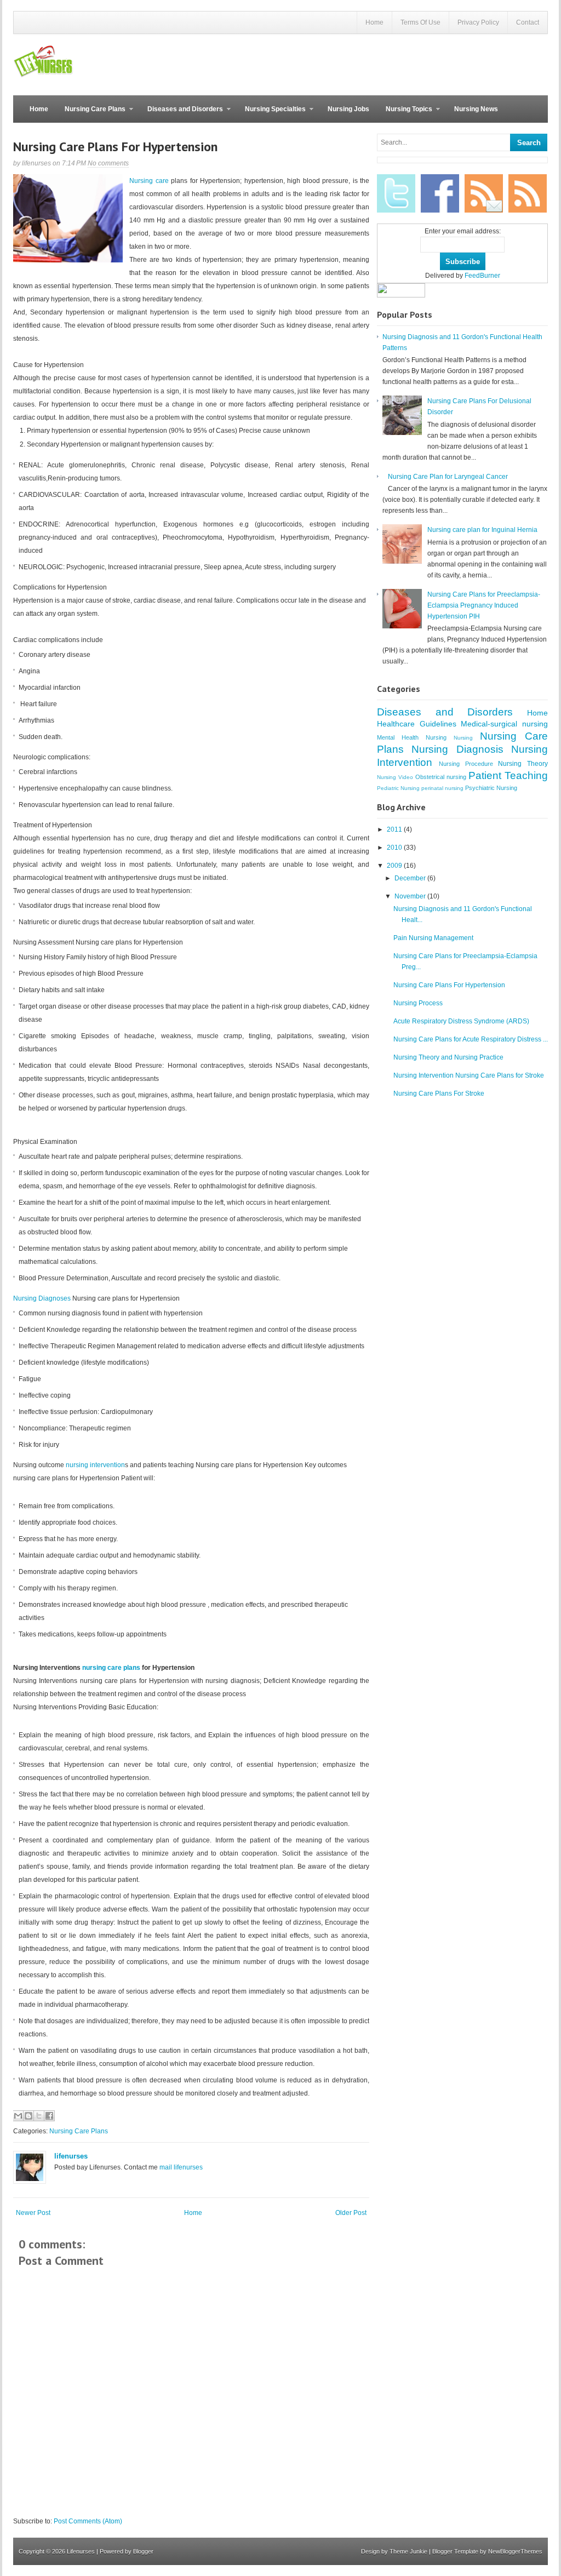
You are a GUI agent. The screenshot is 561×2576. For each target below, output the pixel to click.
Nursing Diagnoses (43, 1298)
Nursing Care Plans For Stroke (439, 1094)
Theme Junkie (408, 2551)
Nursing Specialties (271, 114)
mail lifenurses (181, 2167)
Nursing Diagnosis (457, 749)
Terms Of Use (420, 22)
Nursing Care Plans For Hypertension (115, 147)
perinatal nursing (442, 788)
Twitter (396, 193)
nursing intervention (95, 1465)
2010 (395, 848)
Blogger (143, 2551)
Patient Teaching (508, 775)
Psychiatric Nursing (491, 788)
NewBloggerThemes (515, 2551)
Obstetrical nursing (441, 777)
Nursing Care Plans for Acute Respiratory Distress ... (471, 1039)
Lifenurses (81, 2551)
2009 (395, 866)
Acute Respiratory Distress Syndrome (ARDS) (461, 1021)
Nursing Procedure (466, 764)
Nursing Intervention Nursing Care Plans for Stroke (469, 1075)
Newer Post (33, 2213)
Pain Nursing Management (433, 938)
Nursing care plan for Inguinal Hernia (482, 530)
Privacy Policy (478, 22)
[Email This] (18, 2116)
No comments (108, 163)
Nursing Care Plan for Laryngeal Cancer (448, 477)
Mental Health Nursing (412, 737)
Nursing (463, 738)
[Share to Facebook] (49, 2116)
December (411, 878)
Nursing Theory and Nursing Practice (448, 1057)
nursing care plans (111, 1668)
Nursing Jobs (348, 109)
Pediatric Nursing (398, 788)
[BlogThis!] (28, 2116)
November (411, 896)
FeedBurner (482, 276)
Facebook (440, 193)
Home (374, 22)
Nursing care (149, 181)
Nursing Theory (523, 764)
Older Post (351, 2213)
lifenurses (71, 2156)
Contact (528, 22)
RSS (528, 193)
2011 (395, 829)
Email (484, 193)
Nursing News (476, 109)
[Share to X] (39, 2116)
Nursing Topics (405, 114)
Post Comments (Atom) (88, 2521)
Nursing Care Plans (91, 114)
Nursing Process (418, 1003)
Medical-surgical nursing (504, 724)
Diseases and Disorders (181, 114)
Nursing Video (395, 777)
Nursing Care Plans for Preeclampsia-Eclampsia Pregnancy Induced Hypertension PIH (484, 605)
